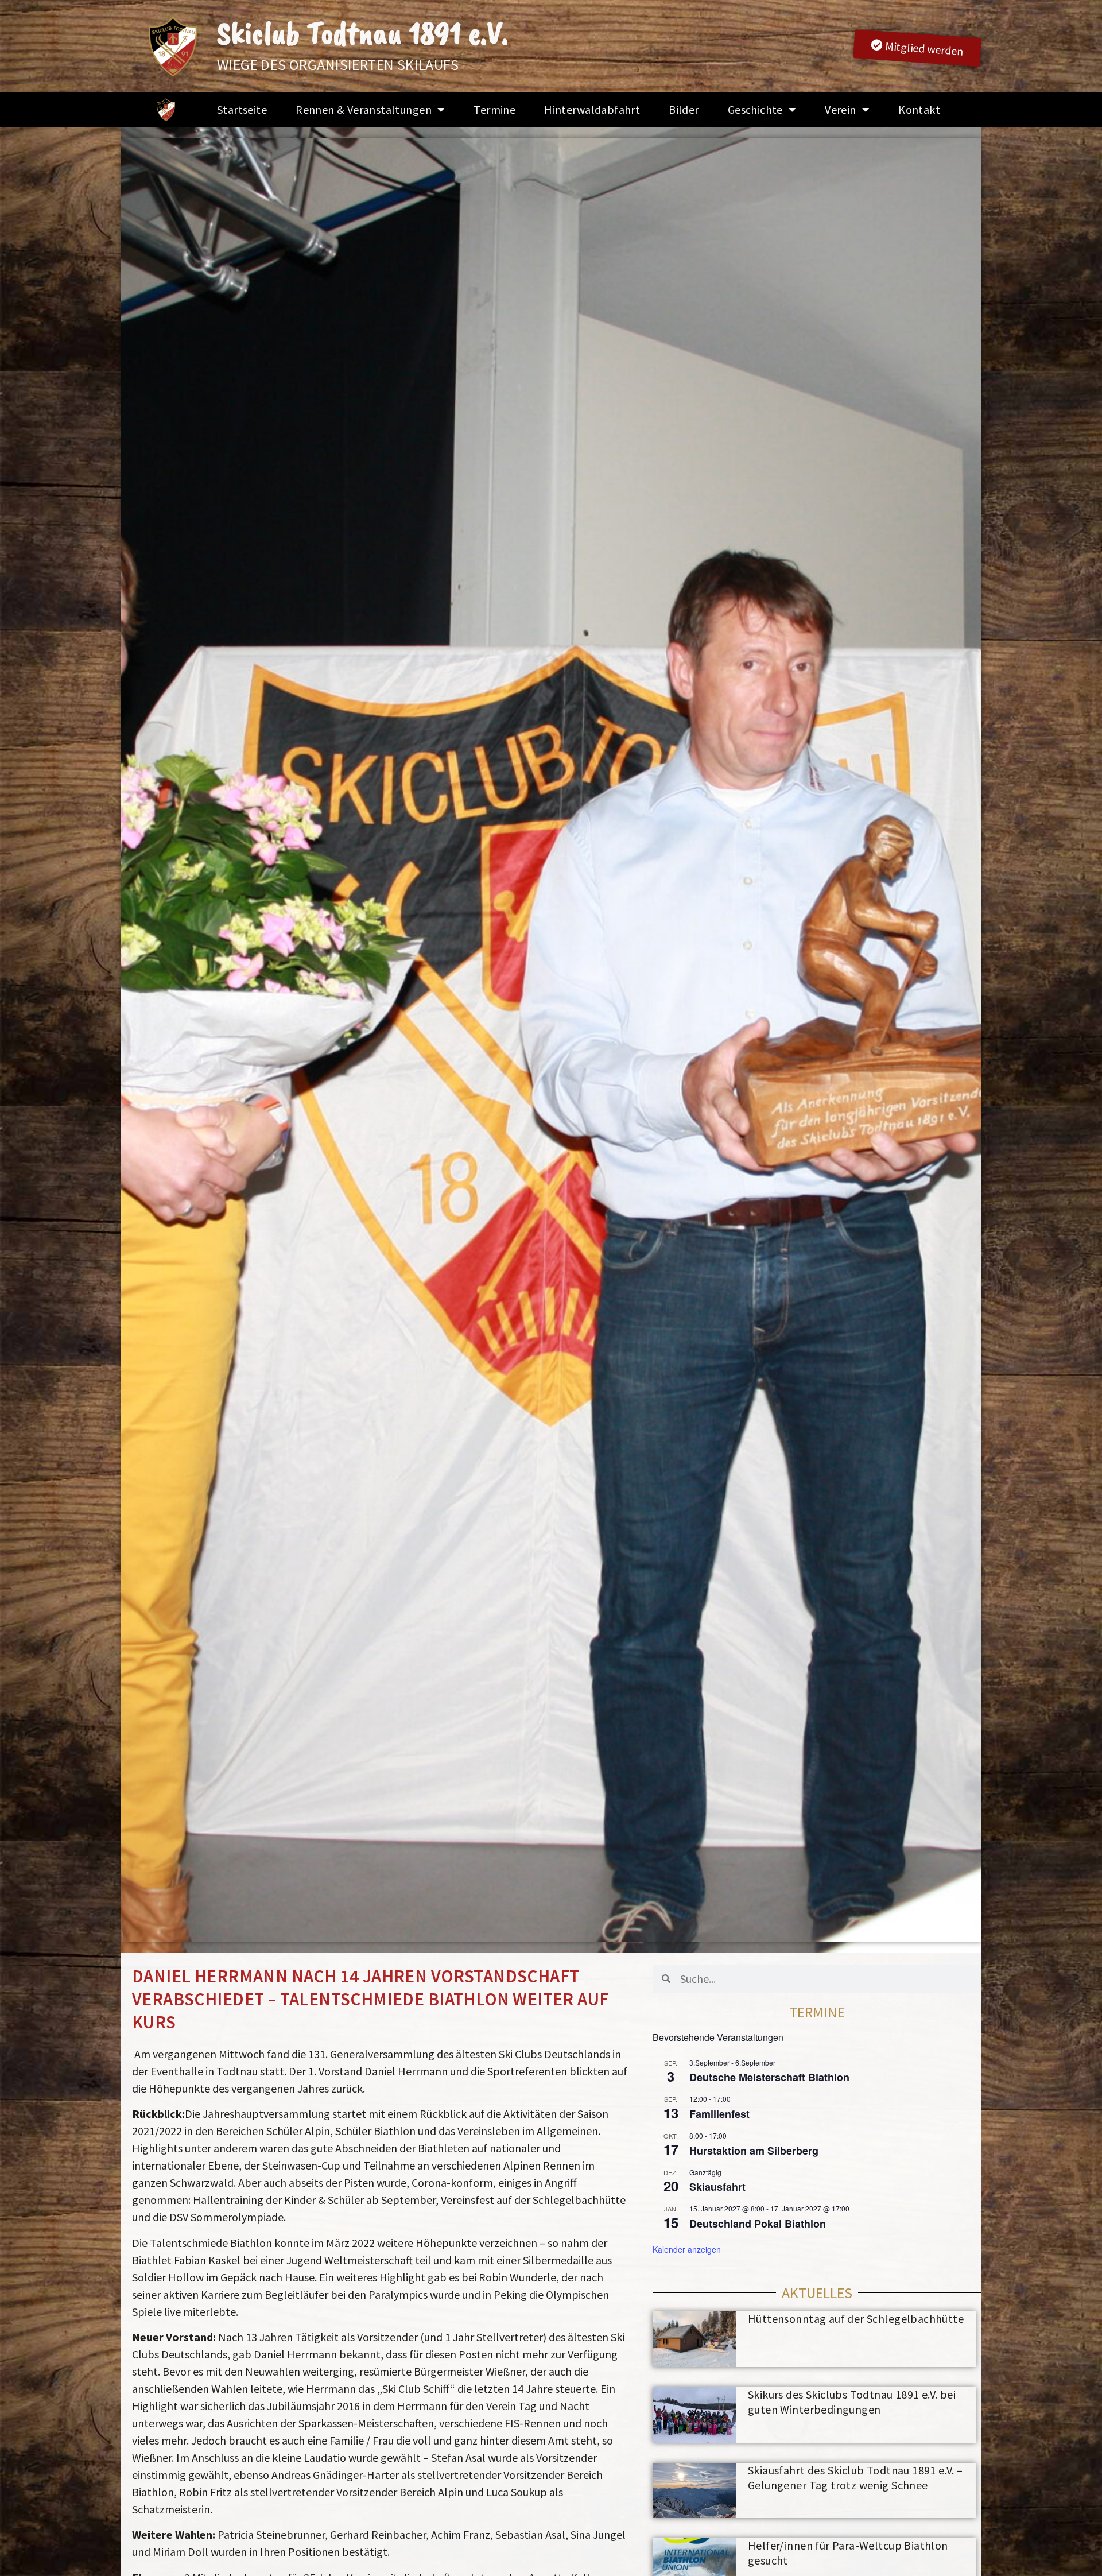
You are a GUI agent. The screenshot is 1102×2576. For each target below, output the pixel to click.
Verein (840, 109)
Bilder (684, 109)
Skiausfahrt (717, 2187)
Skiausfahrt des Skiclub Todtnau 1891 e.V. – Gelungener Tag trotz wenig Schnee (855, 2478)
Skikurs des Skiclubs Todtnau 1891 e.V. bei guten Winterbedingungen (852, 2402)
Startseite (242, 109)
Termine (494, 109)
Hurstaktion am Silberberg (754, 2151)
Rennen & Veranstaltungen (364, 109)
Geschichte (755, 109)
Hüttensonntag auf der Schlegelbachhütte (856, 2319)
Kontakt (919, 109)
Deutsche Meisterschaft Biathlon (769, 2077)
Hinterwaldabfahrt (592, 109)
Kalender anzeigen (687, 2249)
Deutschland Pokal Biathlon (758, 2224)
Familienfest (719, 2114)
